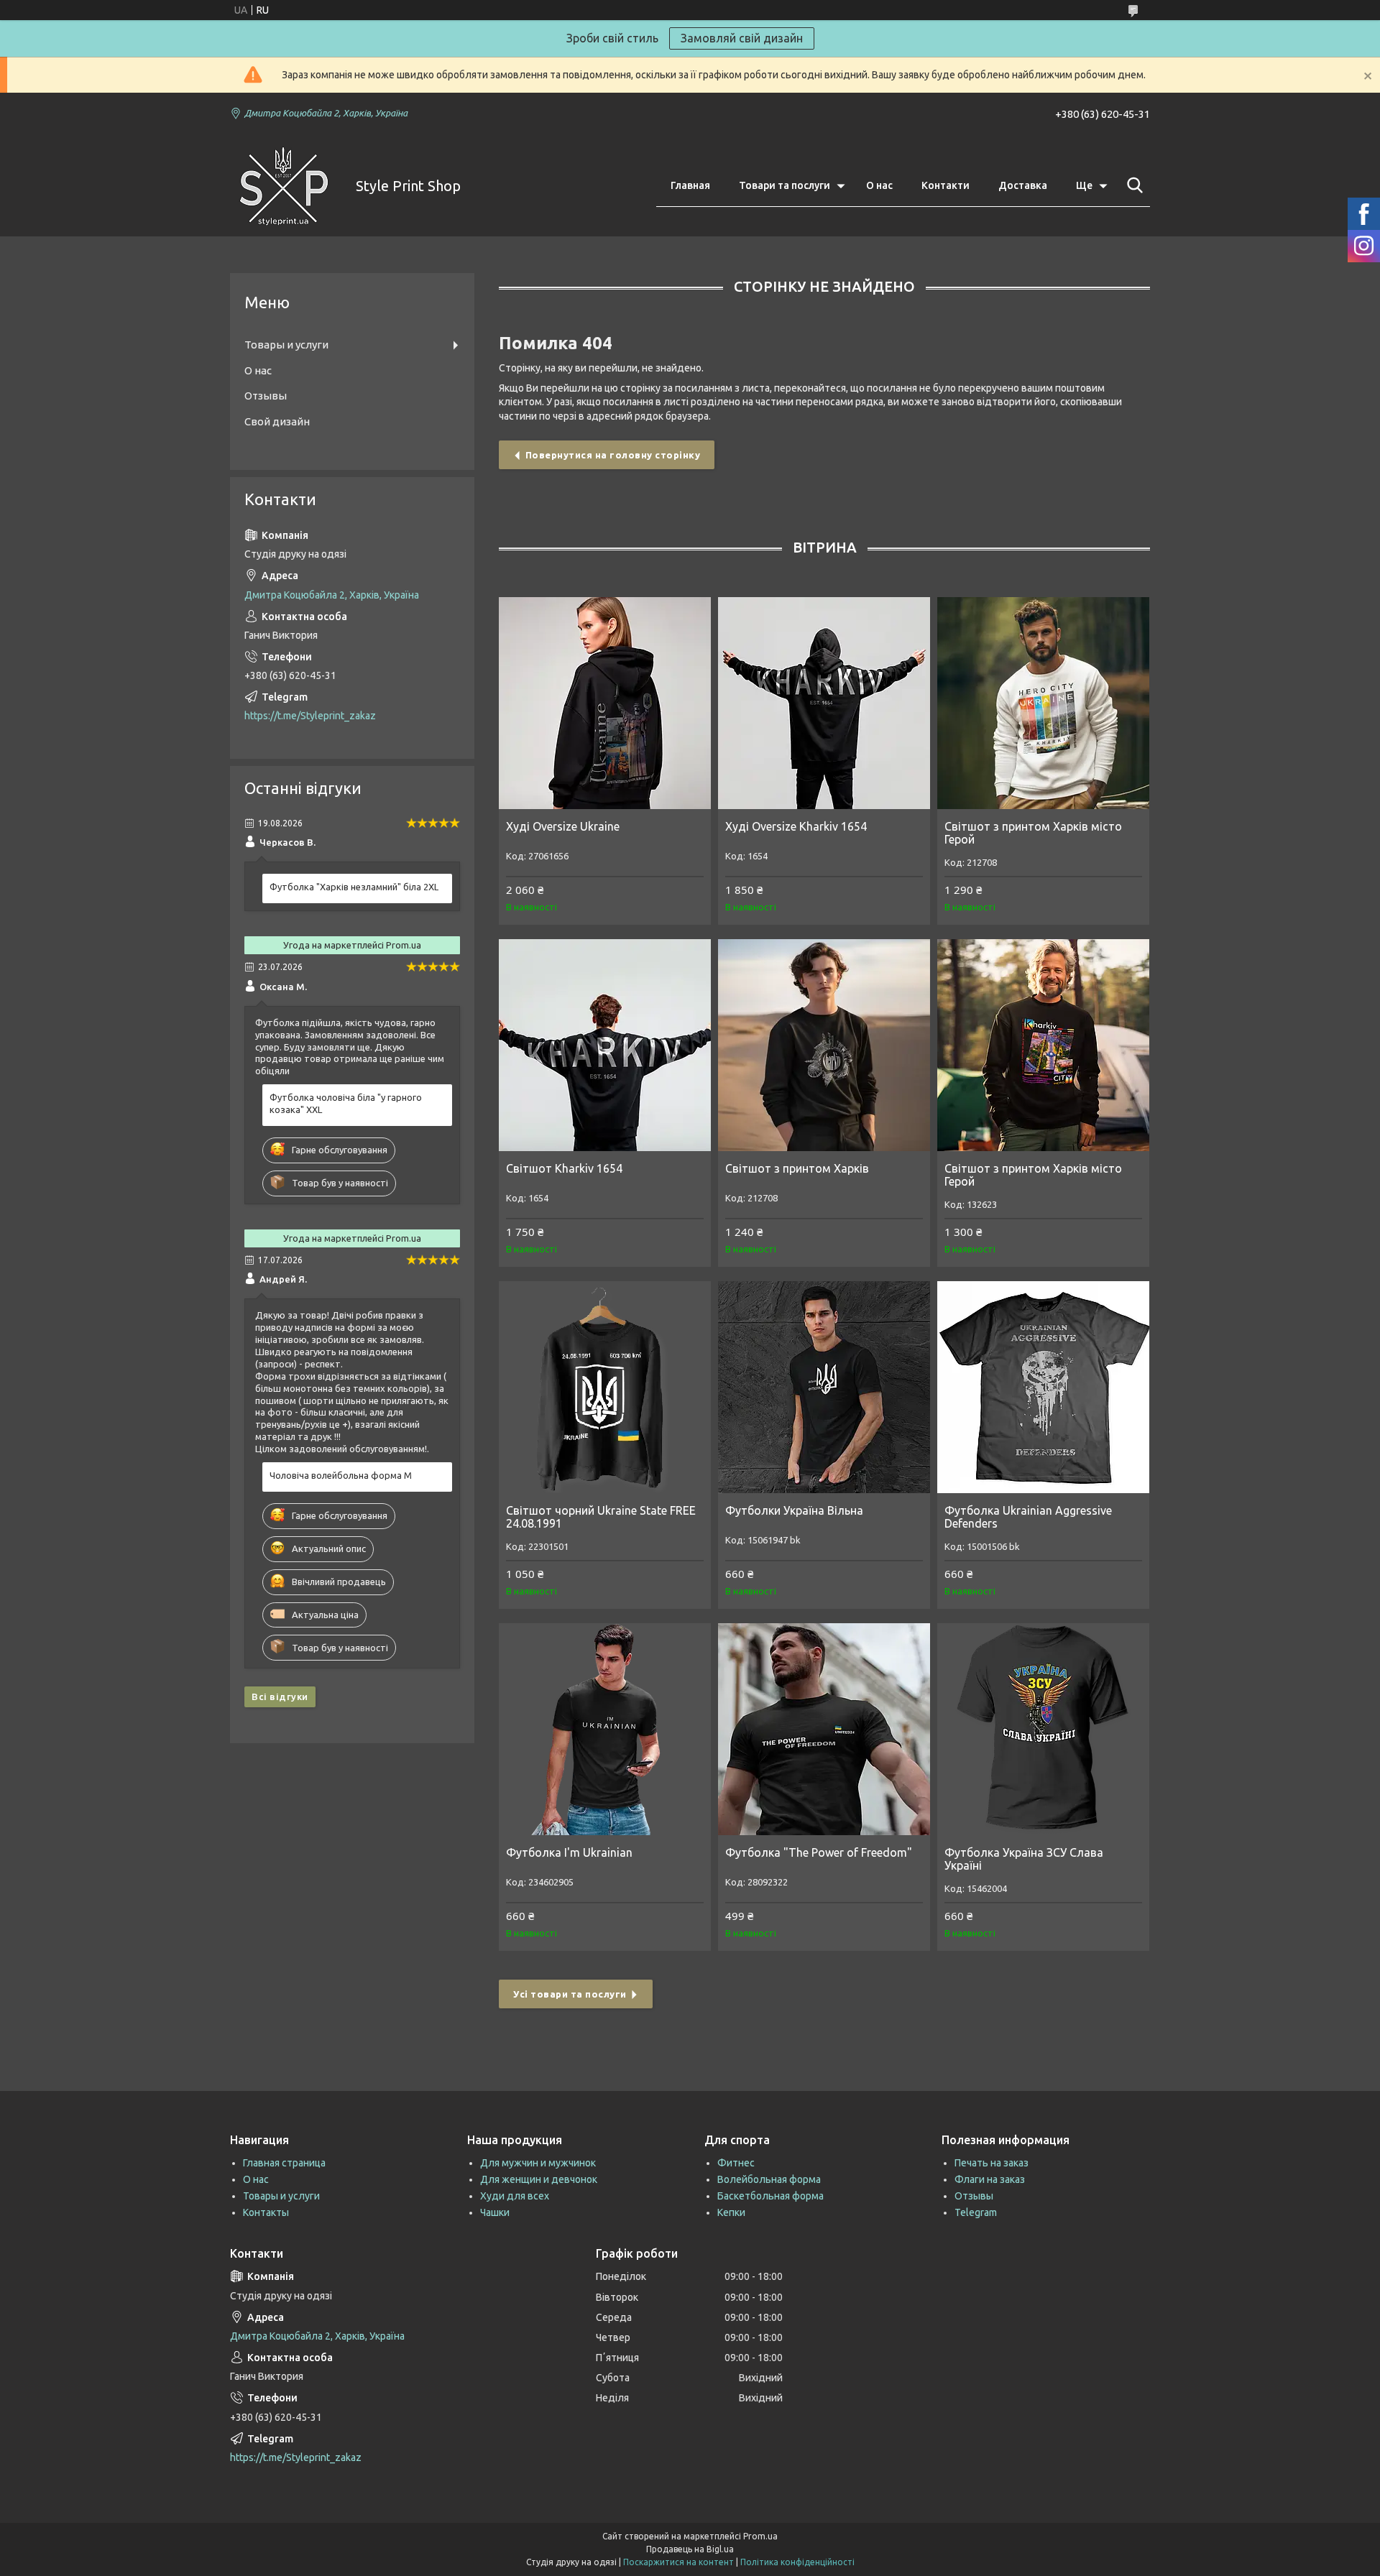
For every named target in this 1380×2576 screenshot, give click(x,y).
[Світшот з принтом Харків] (824, 1045)
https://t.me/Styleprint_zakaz (310, 716)
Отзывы (266, 396)
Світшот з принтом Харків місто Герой (1033, 833)
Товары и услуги (286, 345)
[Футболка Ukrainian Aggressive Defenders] (1043, 1387)
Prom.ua (760, 2536)
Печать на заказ (992, 2163)
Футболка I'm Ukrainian (569, 1852)
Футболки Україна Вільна (794, 1510)
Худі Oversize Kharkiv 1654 (796, 826)
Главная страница (284, 2163)
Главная (690, 185)
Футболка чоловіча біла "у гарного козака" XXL (346, 1103)
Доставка (1023, 185)
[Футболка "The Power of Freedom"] (824, 1729)
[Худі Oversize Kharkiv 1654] (824, 703)
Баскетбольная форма (770, 2196)
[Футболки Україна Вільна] (824, 1387)
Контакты (266, 2212)
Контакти (946, 185)
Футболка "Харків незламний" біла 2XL (354, 887)
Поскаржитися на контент (678, 2562)
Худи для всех (515, 2196)
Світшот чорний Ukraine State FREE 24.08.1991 (601, 1517)
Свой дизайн (277, 421)
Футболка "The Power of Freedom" (819, 1852)
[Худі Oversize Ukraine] (605, 703)
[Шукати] (1132, 185)
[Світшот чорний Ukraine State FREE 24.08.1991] (605, 1387)
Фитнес (736, 2163)
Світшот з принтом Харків (797, 1168)
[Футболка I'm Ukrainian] (605, 1729)
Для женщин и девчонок (539, 2179)
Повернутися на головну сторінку (613, 455)
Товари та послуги (785, 185)
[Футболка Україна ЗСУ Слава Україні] (1043, 1729)
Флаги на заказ (990, 2179)
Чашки (495, 2212)
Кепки (731, 2212)
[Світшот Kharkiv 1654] (605, 1045)
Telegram (976, 2212)
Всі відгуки (280, 1696)
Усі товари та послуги (570, 1994)
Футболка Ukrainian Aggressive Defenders (1028, 1517)
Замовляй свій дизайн (742, 38)
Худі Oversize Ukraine (563, 826)
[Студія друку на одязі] (284, 186)
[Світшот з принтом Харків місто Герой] (1043, 703)
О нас (879, 185)
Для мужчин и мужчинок (538, 2163)
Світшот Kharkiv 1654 (564, 1168)
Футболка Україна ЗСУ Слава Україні (1024, 1859)
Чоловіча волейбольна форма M (341, 1475)
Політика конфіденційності (797, 2562)
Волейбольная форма (769, 2179)
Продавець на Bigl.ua (690, 2549)
